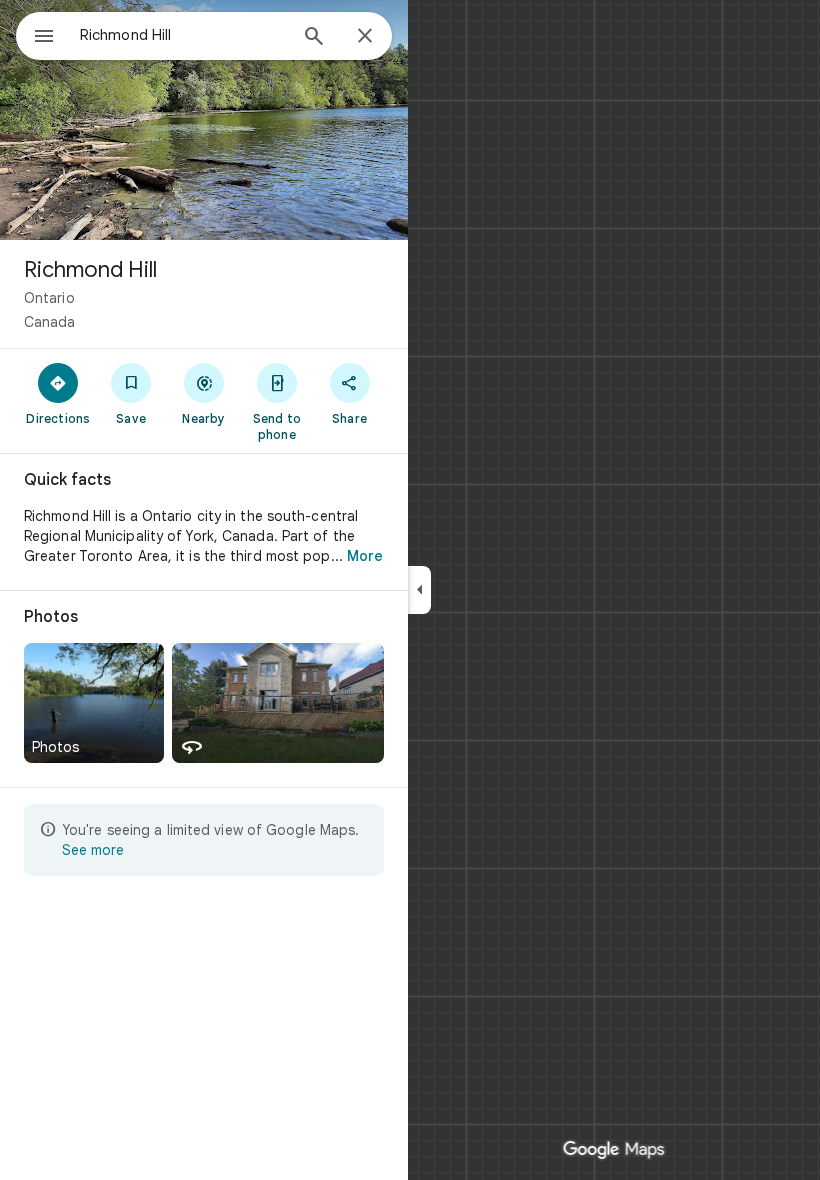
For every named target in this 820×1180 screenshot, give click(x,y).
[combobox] (183, 35)
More (365, 556)
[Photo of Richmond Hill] (204, 120)
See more (93, 850)
